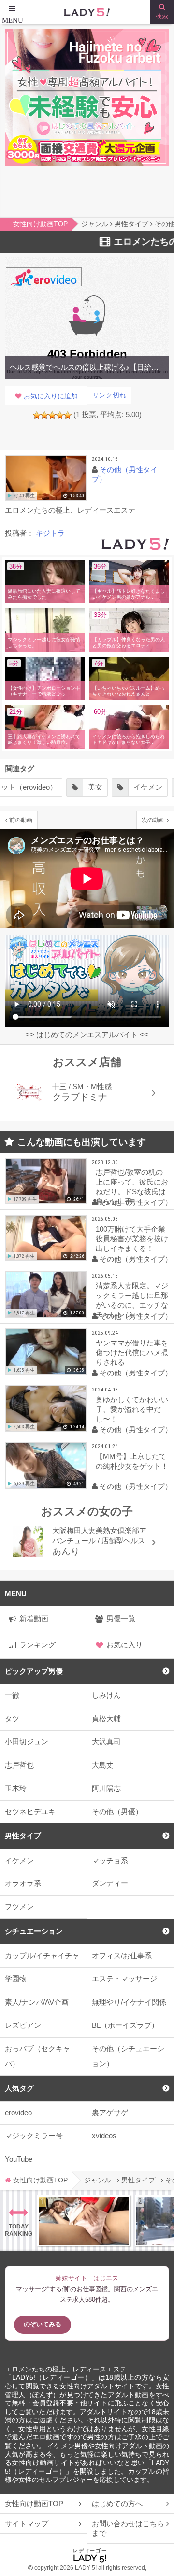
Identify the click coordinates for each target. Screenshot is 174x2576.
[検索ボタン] (162, 12)
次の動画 (153, 820)
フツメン (19, 1906)
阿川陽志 (106, 1788)
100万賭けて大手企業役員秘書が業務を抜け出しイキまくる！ (132, 1239)
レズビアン (23, 2025)
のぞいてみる (43, 2324)
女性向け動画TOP (34, 2504)
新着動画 (34, 1619)
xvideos (104, 2136)
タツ (12, 1718)
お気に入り (124, 1645)
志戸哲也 (19, 1765)
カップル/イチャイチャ (42, 1955)
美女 (95, 787)
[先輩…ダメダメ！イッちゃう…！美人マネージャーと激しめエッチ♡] (84, 2221)
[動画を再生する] (46, 478)
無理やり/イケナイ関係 (129, 2002)
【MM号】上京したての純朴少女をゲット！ (132, 1461)
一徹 (12, 1695)
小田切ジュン (27, 1742)
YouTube (19, 2159)
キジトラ (50, 533)
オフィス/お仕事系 (122, 1955)
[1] (37, 415)
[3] (52, 415)
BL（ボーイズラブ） (125, 2025)
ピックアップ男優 (34, 1671)
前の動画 (21, 820)
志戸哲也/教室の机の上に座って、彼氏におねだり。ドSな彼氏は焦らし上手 (132, 1187)
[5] (68, 415)
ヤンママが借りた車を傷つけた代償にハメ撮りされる (132, 1352)
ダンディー (110, 1883)
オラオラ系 (23, 1883)
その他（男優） (117, 1811)
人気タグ (19, 2088)
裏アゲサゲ (110, 2112)
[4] (60, 415)
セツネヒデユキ (30, 1811)
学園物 (16, 1979)
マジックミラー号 (34, 2136)
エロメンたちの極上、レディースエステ (66, 2369)
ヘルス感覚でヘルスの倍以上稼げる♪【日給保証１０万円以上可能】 (87, 367)
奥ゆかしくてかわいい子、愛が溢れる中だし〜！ (132, 1409)
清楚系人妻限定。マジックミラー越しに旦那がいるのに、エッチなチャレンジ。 (132, 1300)
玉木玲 (16, 1788)
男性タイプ (23, 1836)
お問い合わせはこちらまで (128, 2528)
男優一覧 (121, 1619)
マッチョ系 (110, 1860)
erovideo (18, 2112)
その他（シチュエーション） (128, 2056)
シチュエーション (34, 1931)
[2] (44, 415)
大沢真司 (106, 1742)
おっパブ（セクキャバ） (37, 2056)
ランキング (37, 1645)
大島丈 (103, 1765)
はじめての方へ (117, 2504)
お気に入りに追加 (51, 396)
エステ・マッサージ (124, 1979)
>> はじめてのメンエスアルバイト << (87, 1035)
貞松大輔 (106, 1718)
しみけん (106, 1695)
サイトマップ (27, 2523)
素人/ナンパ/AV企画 (37, 2002)
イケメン (19, 1860)
